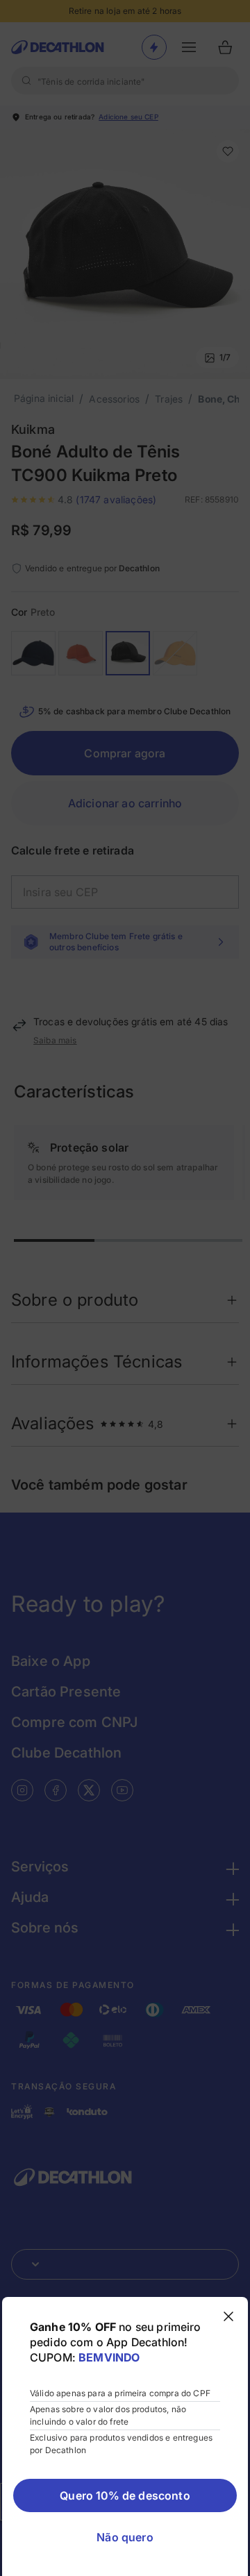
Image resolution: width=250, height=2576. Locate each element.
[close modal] (228, 2316)
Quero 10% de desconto (125, 2495)
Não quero (125, 2537)
